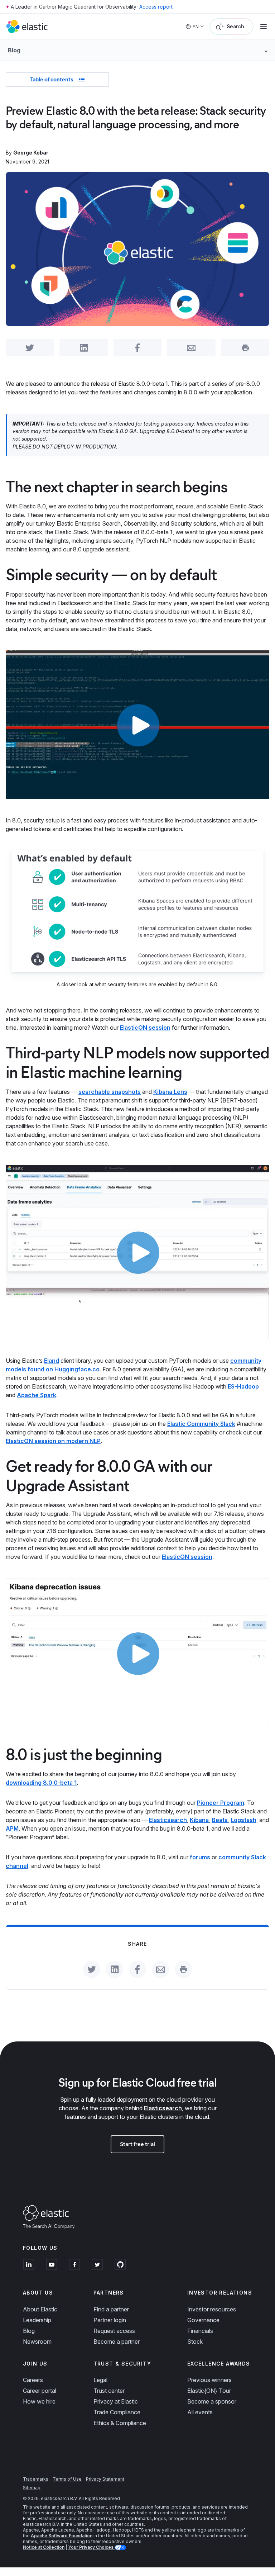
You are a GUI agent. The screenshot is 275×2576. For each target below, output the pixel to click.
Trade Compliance (117, 2412)
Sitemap (32, 2488)
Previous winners (209, 2380)
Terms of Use (67, 2479)
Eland (52, 1361)
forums (200, 1857)
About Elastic (40, 2309)
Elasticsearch (168, 1820)
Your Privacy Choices (91, 2547)
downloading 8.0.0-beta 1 (41, 1783)
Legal (100, 2380)
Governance (203, 2320)
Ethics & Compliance (120, 2423)
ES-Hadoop (243, 1386)
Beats (220, 1820)
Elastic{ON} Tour (209, 2391)
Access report (156, 7)
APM (12, 1828)
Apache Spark (37, 1395)
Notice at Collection (44, 2547)
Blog (29, 2331)
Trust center (109, 2391)
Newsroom (37, 2342)
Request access (114, 2331)
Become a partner (117, 2342)
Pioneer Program (221, 1803)
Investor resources (212, 2309)
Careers (33, 2380)
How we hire (39, 2401)
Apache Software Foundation (62, 2536)
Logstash (243, 1820)
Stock (195, 2342)
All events (200, 2412)
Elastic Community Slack (201, 1424)
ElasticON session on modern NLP (53, 1441)
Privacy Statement (105, 2479)
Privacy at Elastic (116, 2401)
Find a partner (111, 2309)
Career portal (40, 2391)
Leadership (37, 2320)
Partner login (110, 2320)
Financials (200, 2331)
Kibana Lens (170, 1092)
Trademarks (36, 2479)
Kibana (199, 1820)
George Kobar (31, 153)
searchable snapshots (110, 1092)
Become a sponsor (212, 2401)
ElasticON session (145, 1028)
